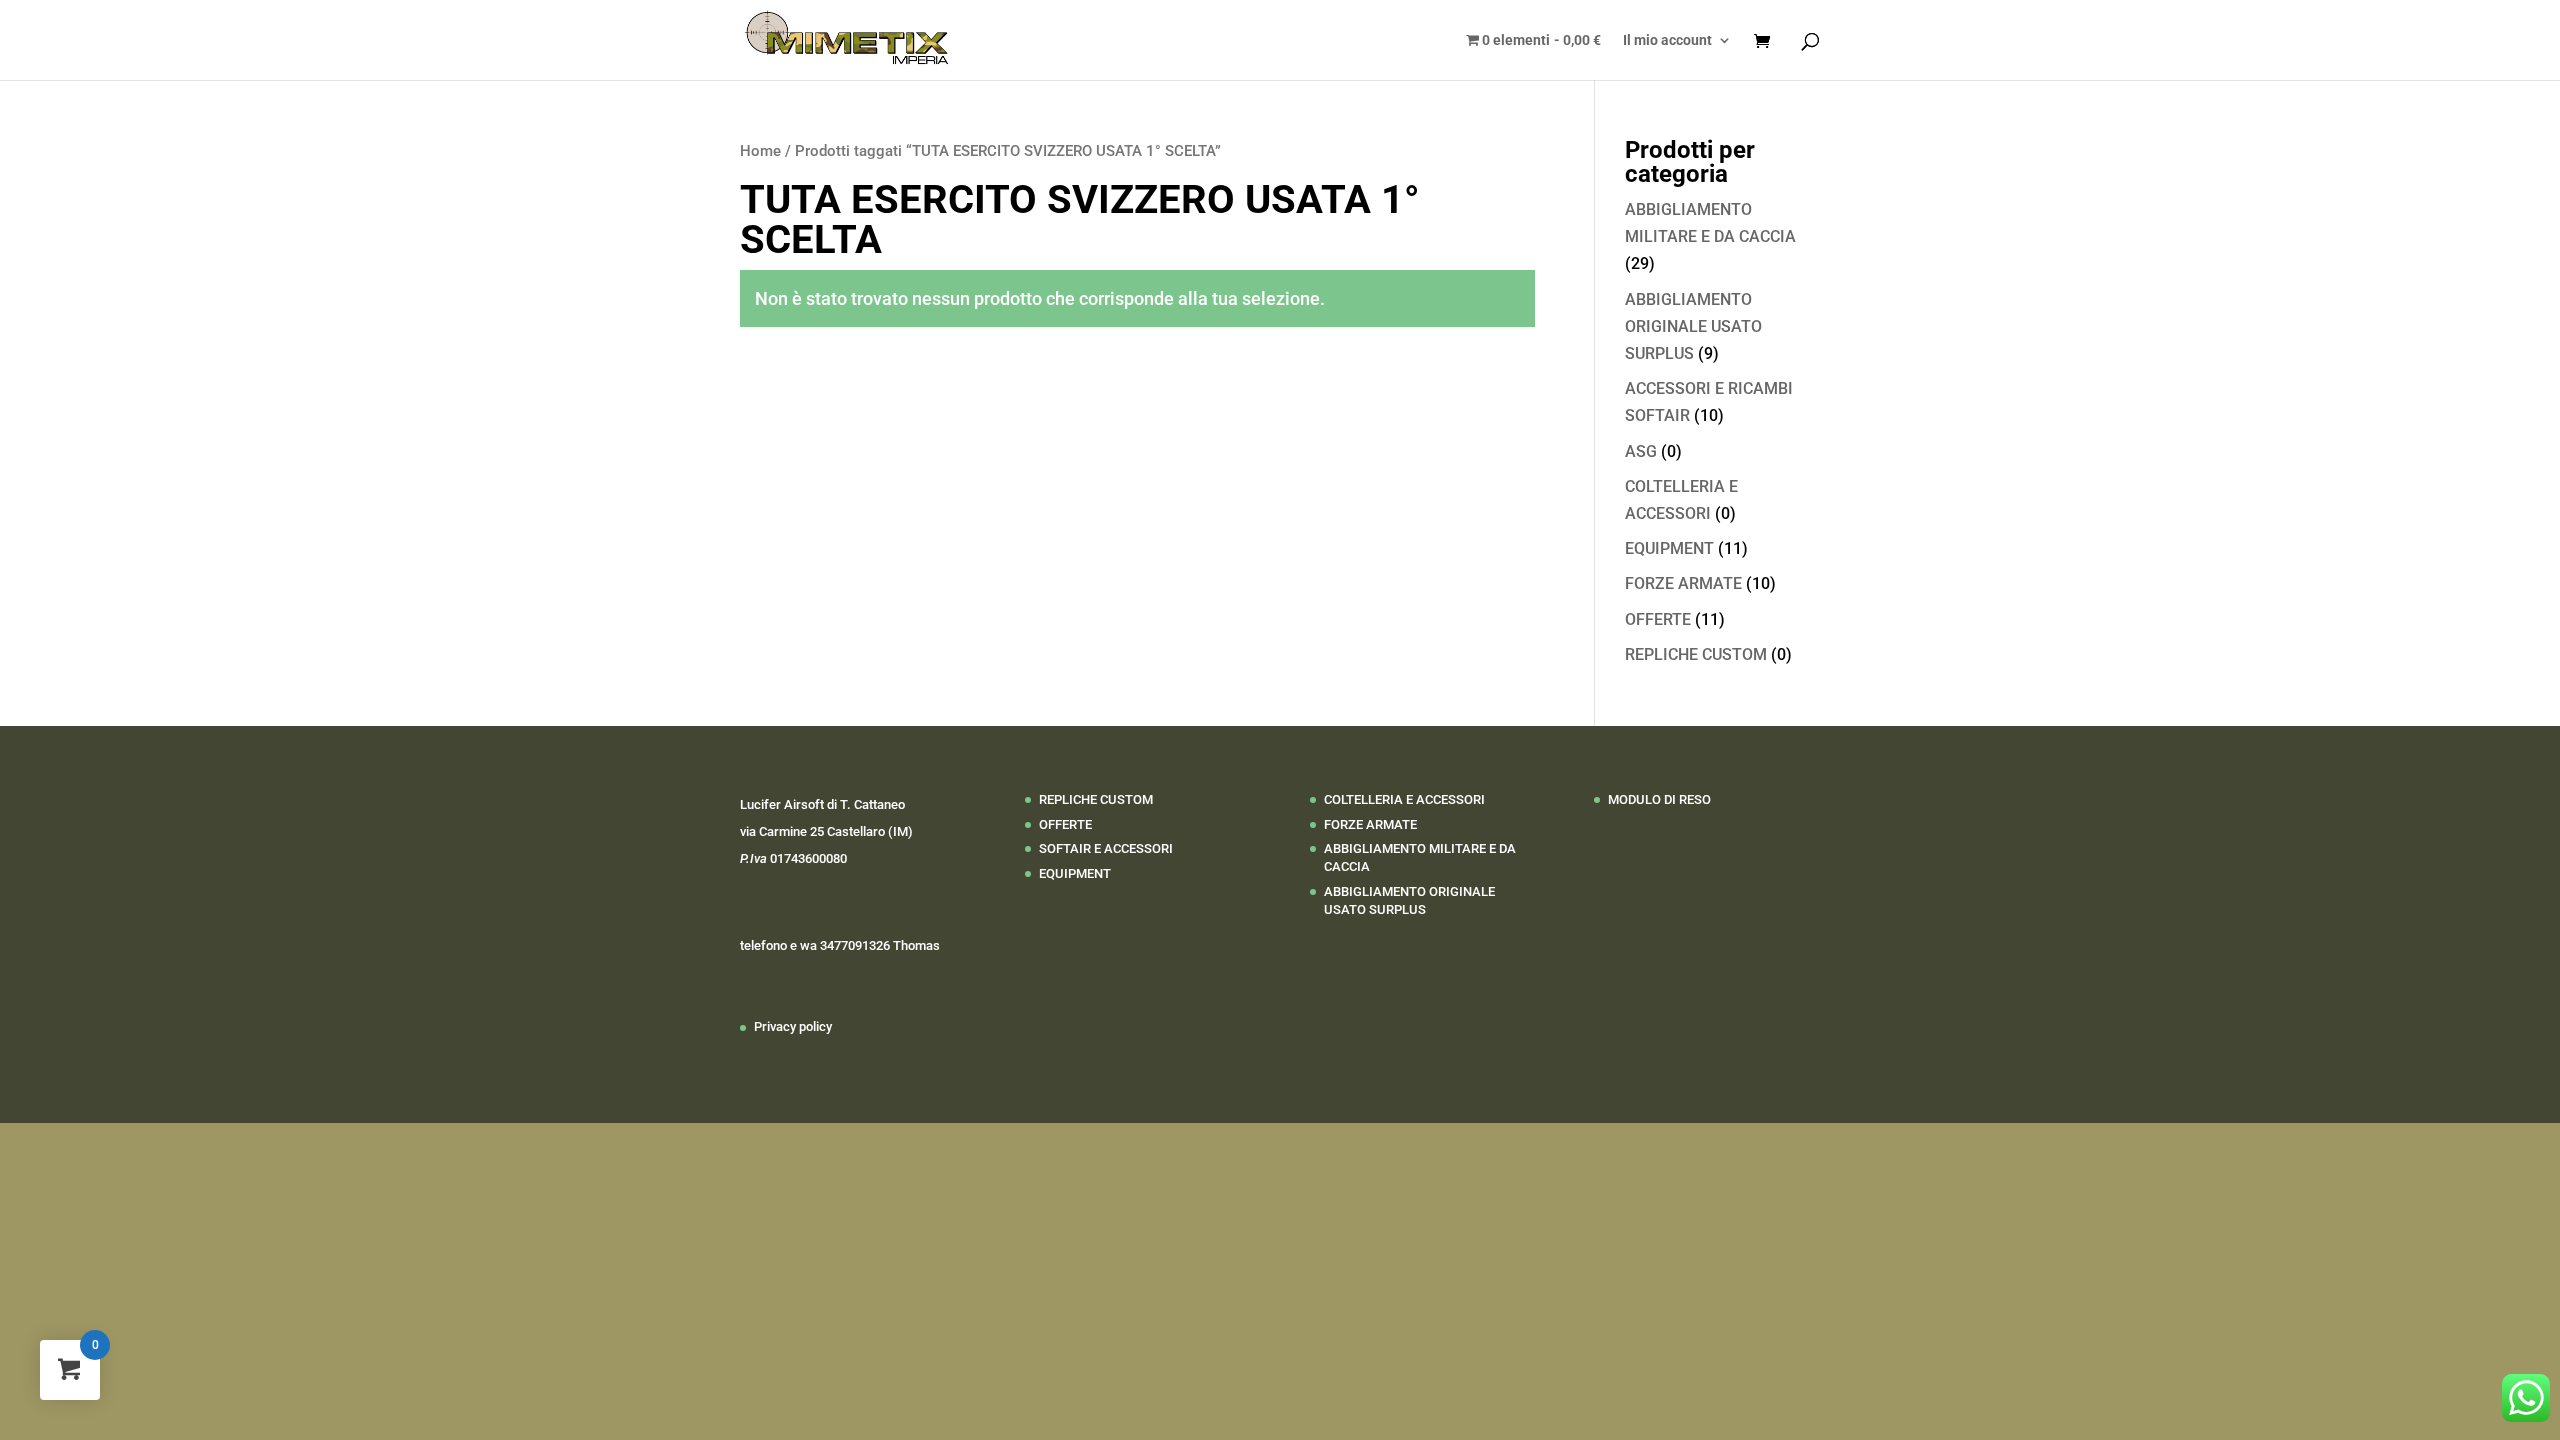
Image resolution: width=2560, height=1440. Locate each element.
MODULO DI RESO (1659, 799)
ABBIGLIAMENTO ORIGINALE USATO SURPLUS (1693, 326)
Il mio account (1667, 40)
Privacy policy (793, 1026)
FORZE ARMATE (1683, 583)
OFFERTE (1658, 619)
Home (760, 151)
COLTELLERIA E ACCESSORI (1404, 799)
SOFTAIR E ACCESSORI (1106, 848)
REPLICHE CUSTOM (1696, 654)
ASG (1641, 451)
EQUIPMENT (1669, 548)
